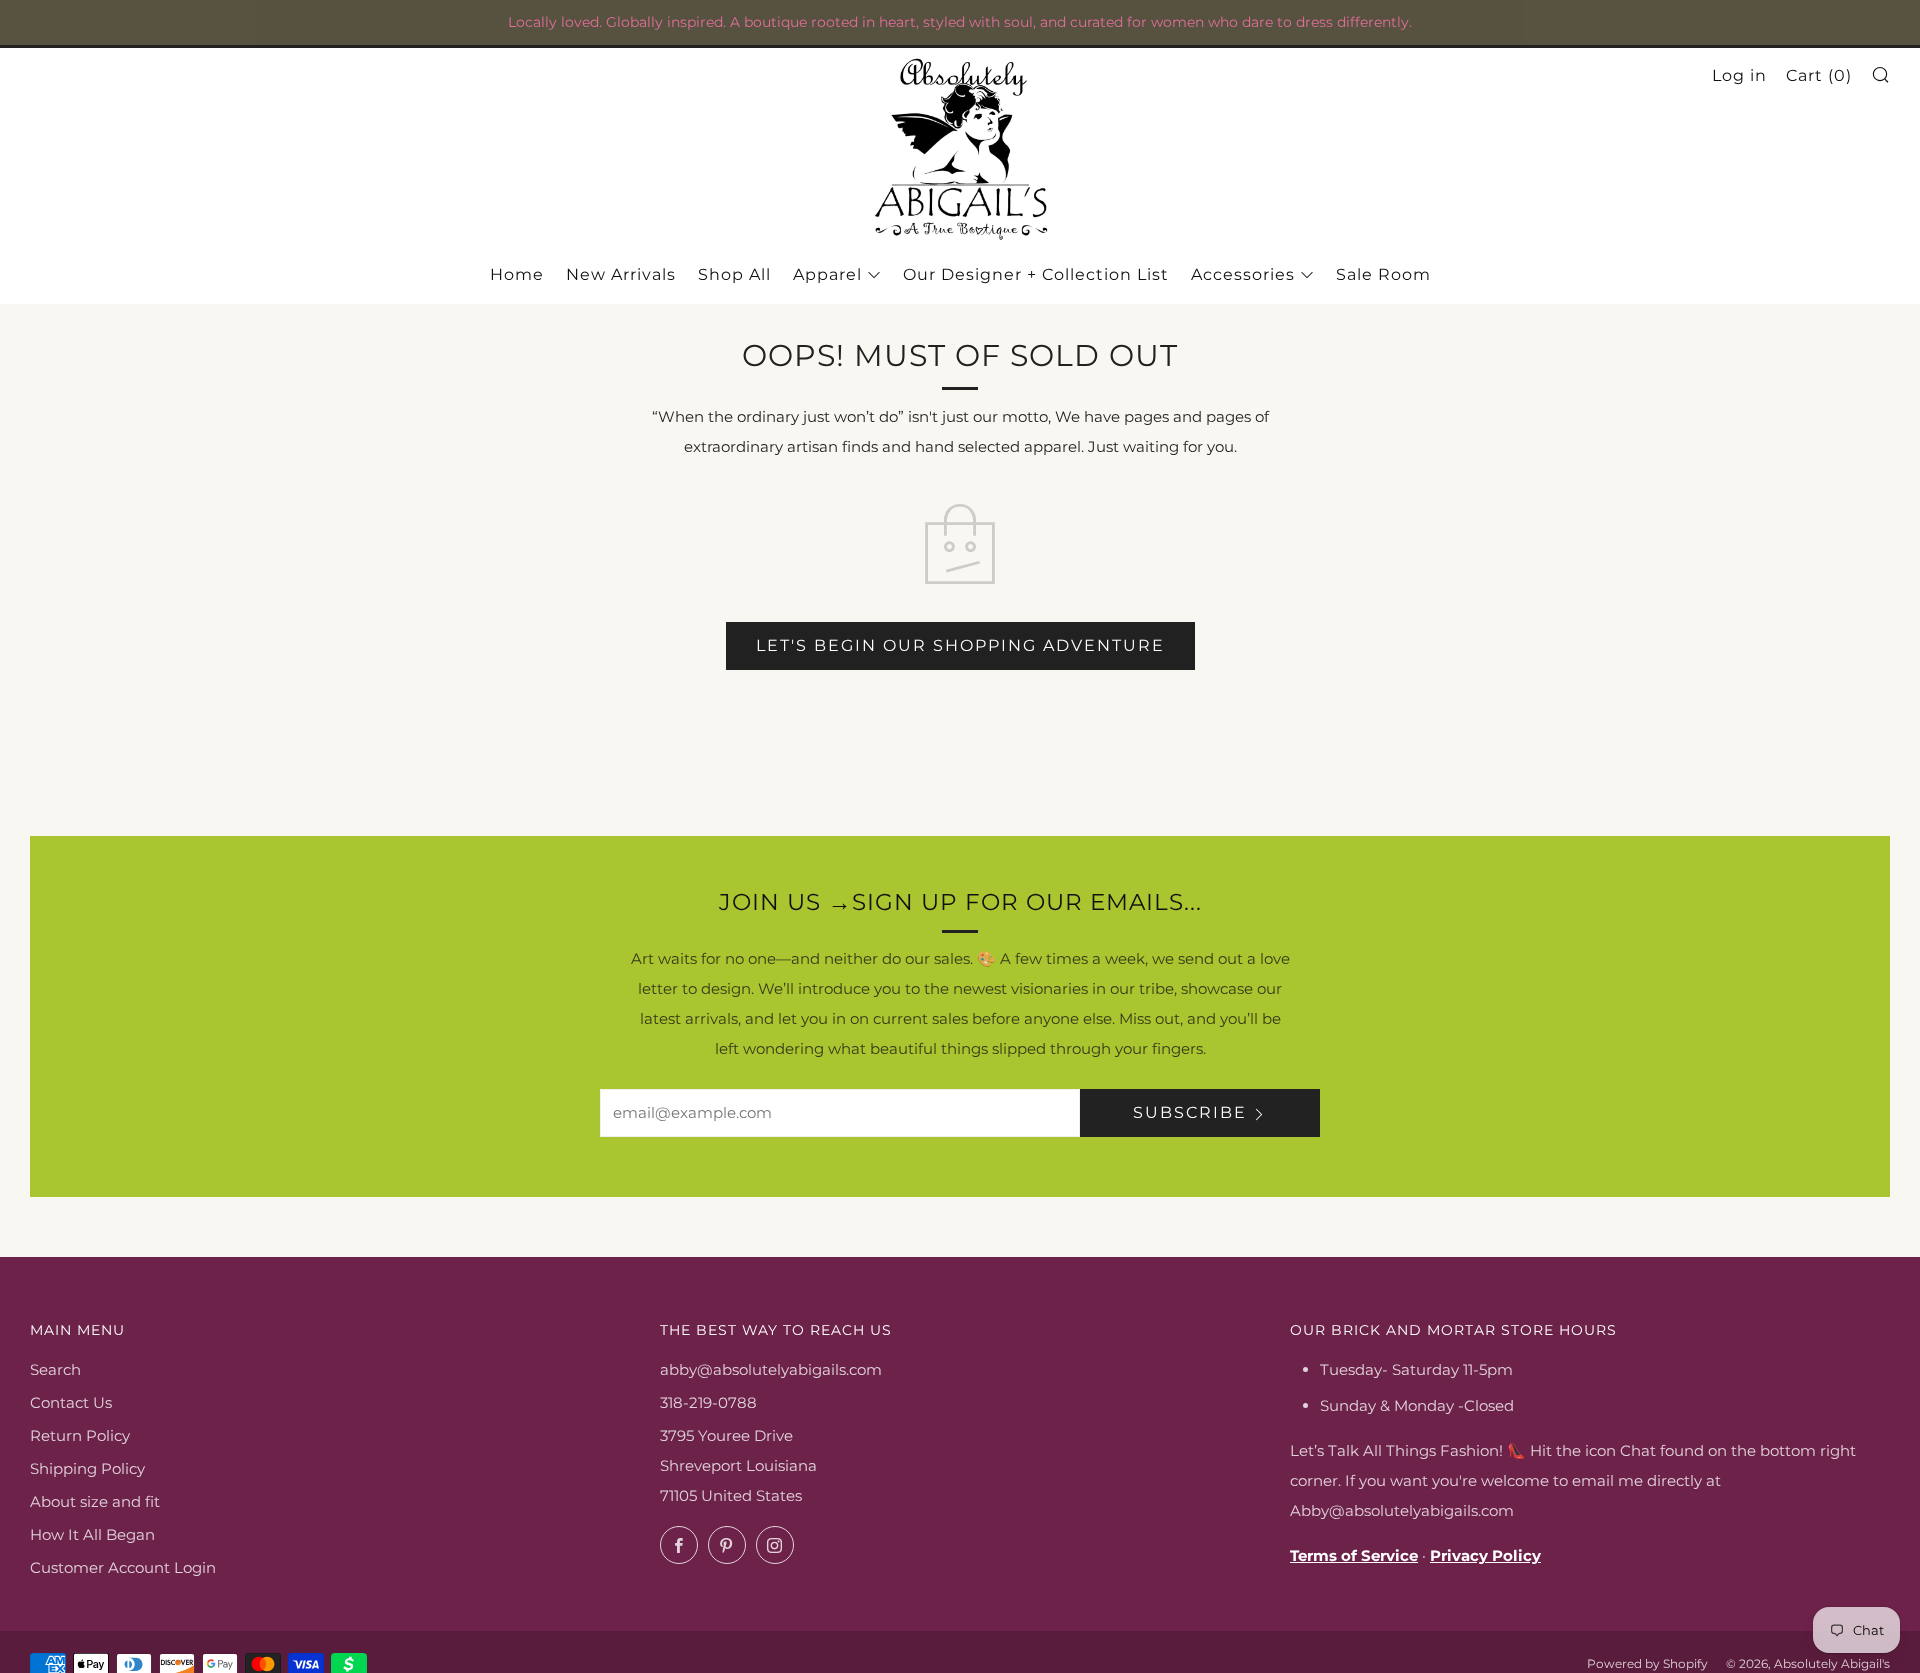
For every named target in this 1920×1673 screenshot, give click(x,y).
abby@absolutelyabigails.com (771, 1369)
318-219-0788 (708, 1402)
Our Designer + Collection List (1036, 274)
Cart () (1819, 75)
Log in (1739, 75)
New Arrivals (621, 274)
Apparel (827, 274)
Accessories (1243, 274)
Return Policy (80, 1435)
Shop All (734, 274)
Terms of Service (1354, 1555)
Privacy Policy (1485, 1555)
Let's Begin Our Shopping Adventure (960, 645)
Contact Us (71, 1402)
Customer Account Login (123, 1567)
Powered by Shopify (1647, 1663)
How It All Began (92, 1534)
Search (55, 1369)
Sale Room (1383, 274)
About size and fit (95, 1501)
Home (517, 274)
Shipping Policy (87, 1468)
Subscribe (1190, 1112)
